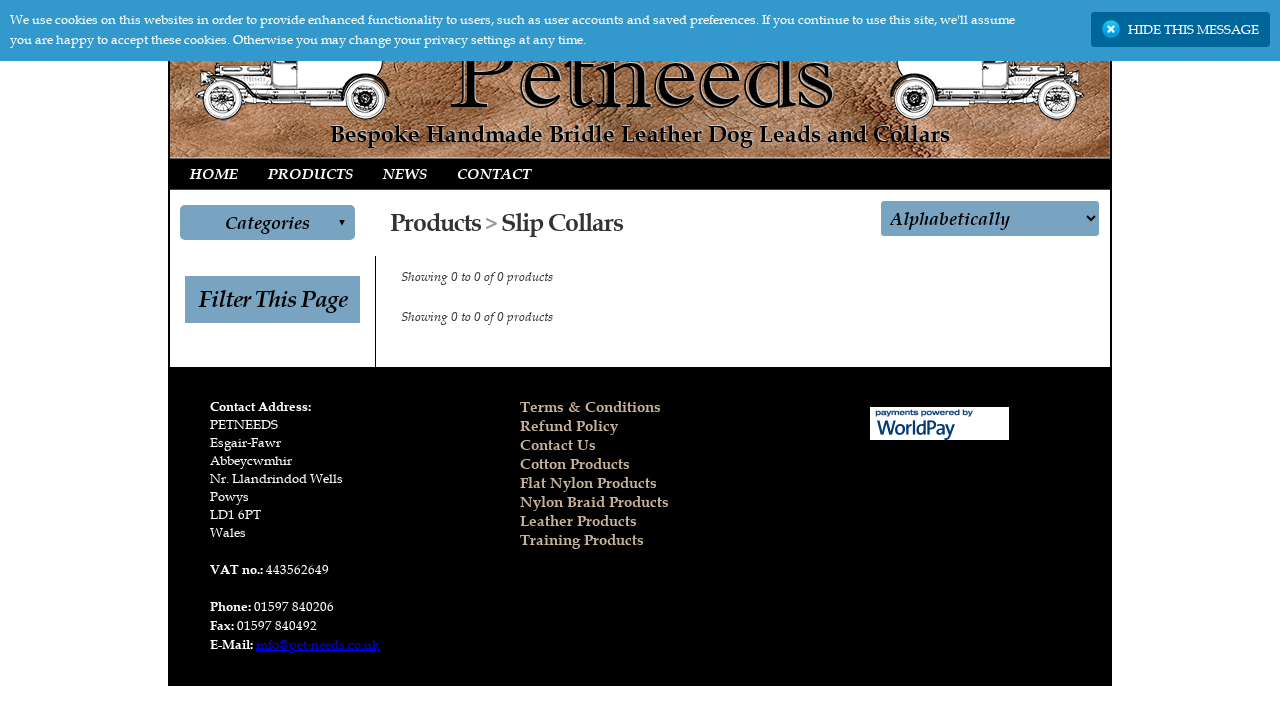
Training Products (582, 539)
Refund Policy (569, 425)
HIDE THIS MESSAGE (1193, 29)
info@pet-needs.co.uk (317, 644)
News (405, 174)
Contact (494, 174)
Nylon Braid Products (594, 501)
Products (310, 174)
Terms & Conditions (590, 406)
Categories (267, 222)
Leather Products (578, 520)
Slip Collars (562, 222)
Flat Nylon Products (588, 482)
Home (214, 174)
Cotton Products (575, 463)
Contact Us (558, 444)
